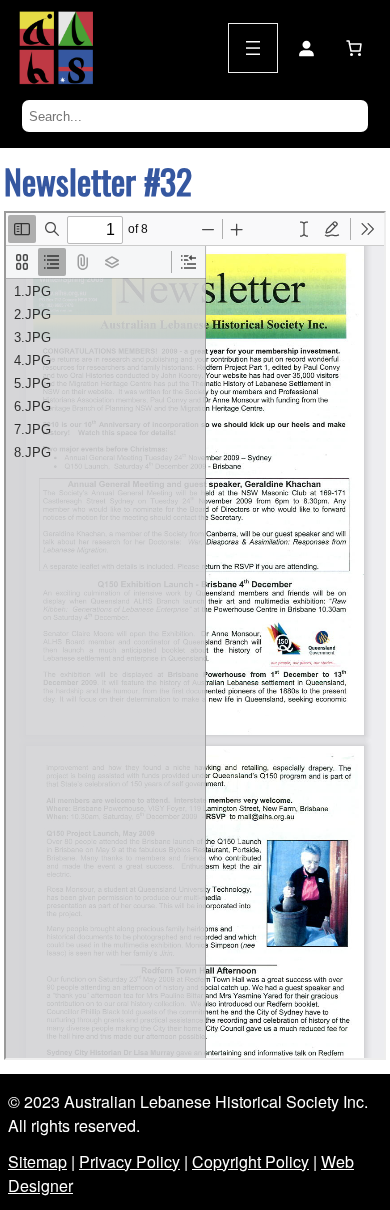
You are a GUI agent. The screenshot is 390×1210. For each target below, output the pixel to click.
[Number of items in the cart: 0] (354, 48)
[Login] (306, 48)
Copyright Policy (250, 1161)
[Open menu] (253, 48)
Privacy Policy (129, 1161)
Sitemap (37, 1161)
